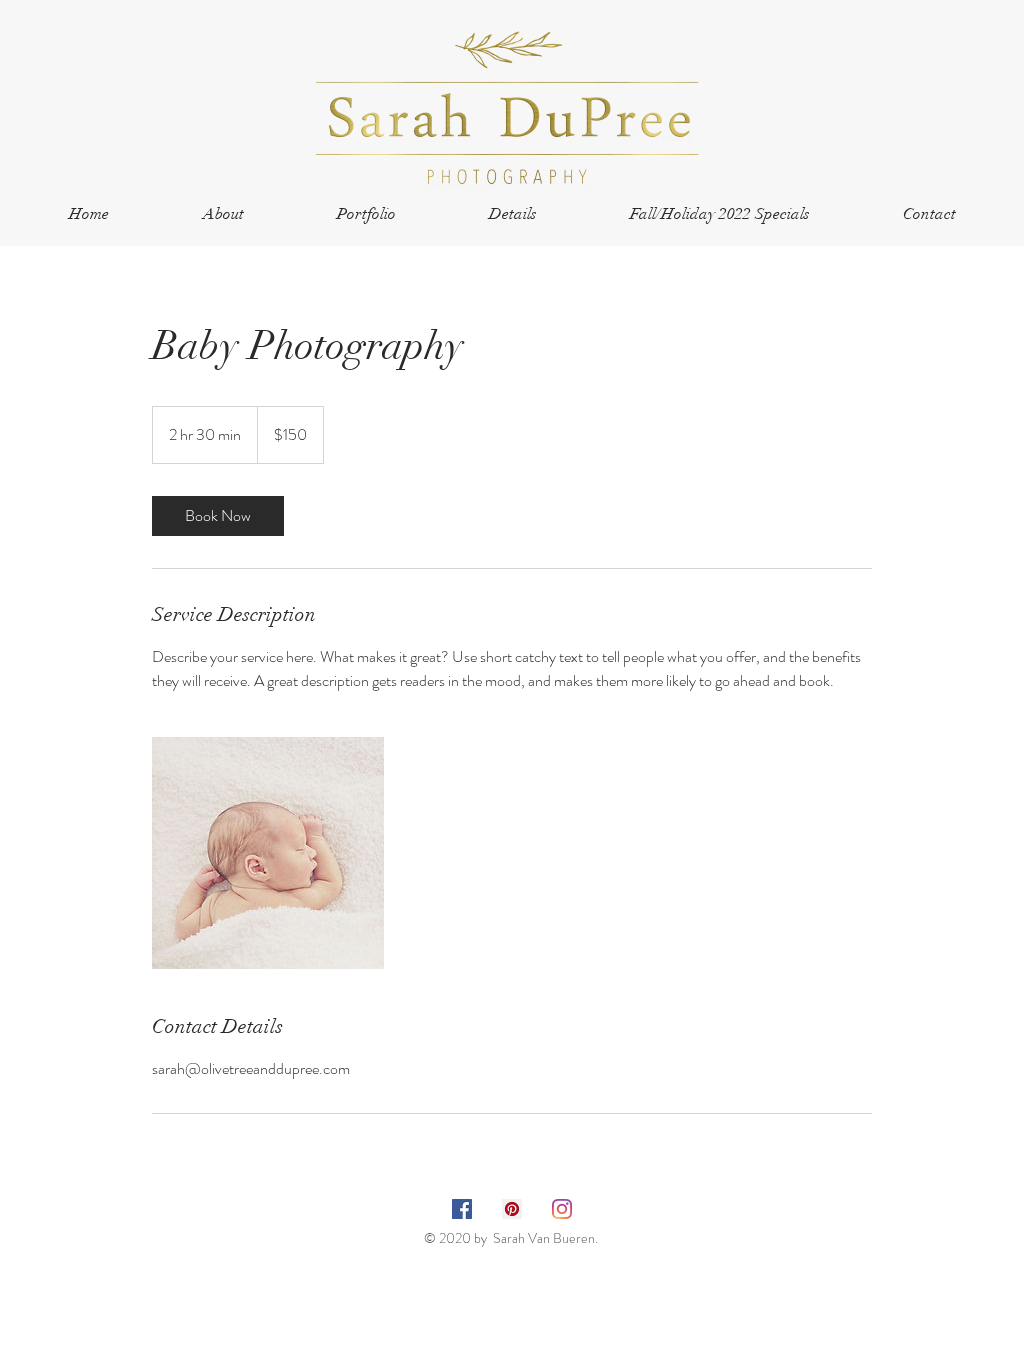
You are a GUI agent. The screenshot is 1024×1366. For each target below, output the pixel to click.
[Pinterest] (512, 1209)
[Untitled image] (268, 853)
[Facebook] (462, 1209)
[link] (218, 516)
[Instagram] (562, 1209)
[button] (366, 214)
